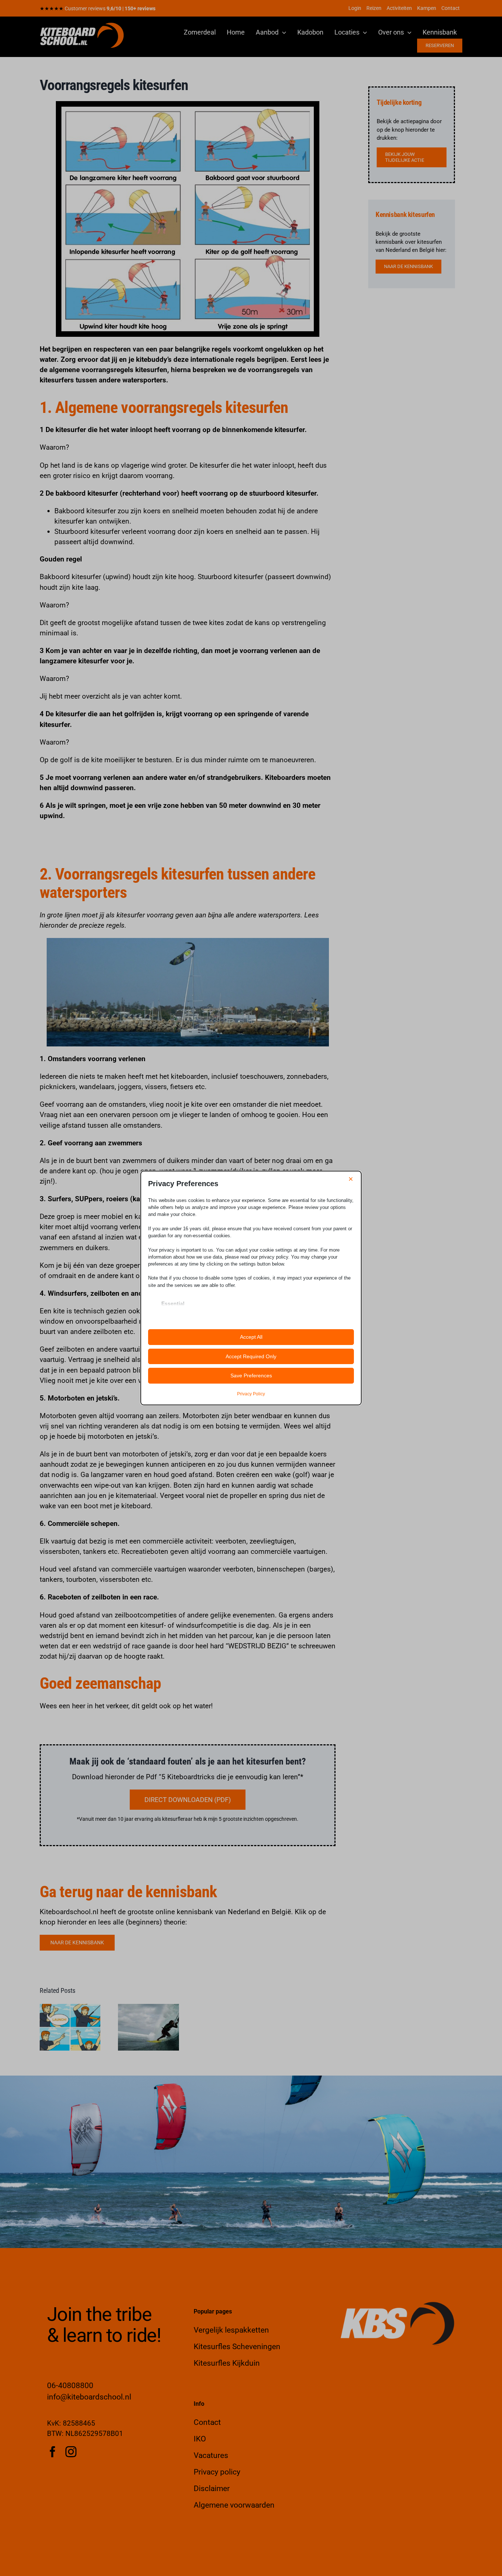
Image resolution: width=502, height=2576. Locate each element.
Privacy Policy (251, 1394)
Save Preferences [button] (251, 1376)
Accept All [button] (251, 1337)
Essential (173, 1303)
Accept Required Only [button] (251, 1356)
